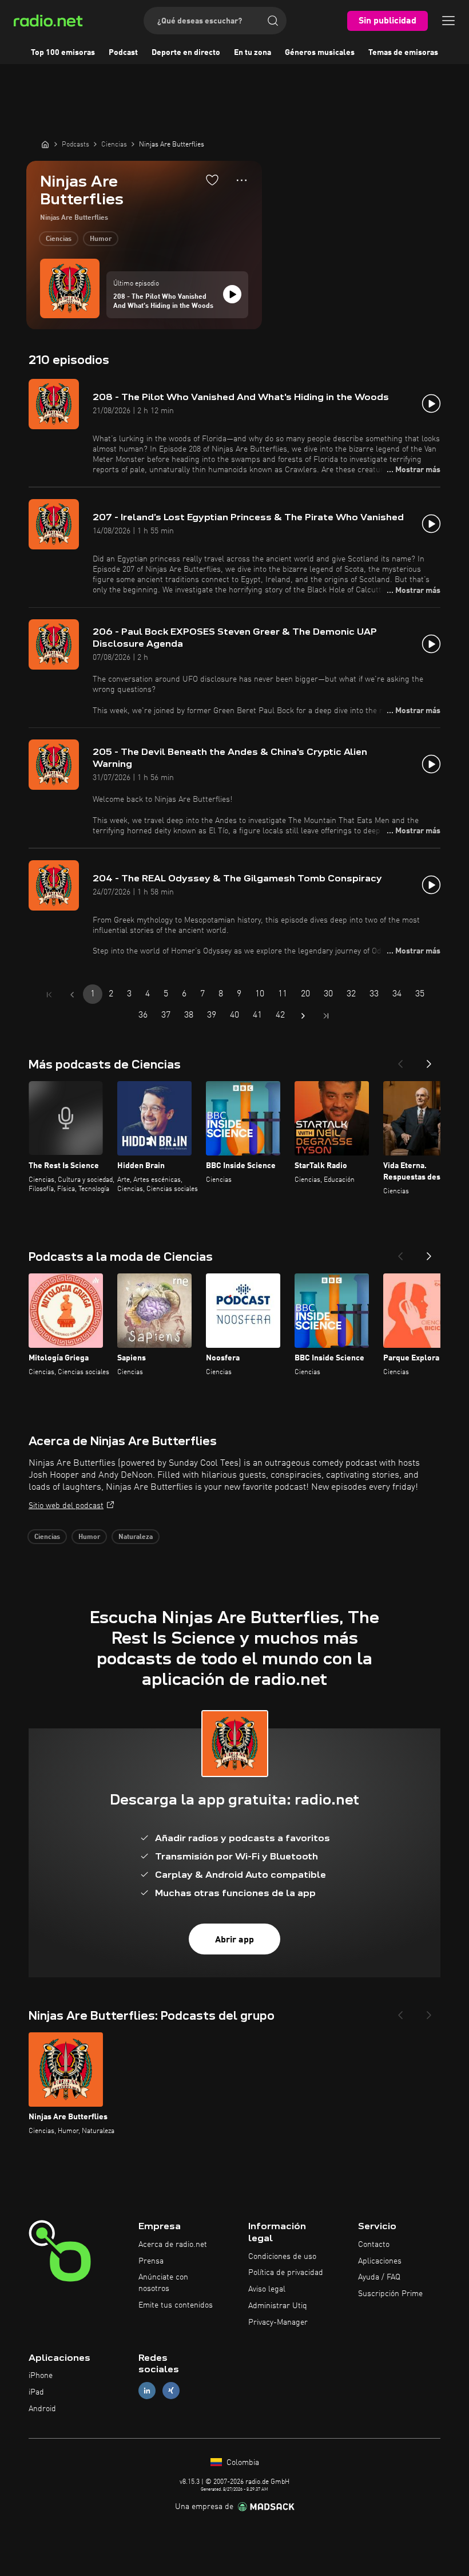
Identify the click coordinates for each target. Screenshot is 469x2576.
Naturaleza (136, 1537)
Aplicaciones (380, 2261)
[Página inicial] (45, 144)
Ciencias (59, 239)
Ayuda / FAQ (379, 2277)
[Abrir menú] (448, 21)
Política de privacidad (286, 2273)
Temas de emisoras (403, 53)
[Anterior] (400, 1061)
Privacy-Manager (278, 2322)
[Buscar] (273, 21)
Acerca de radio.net (173, 2245)
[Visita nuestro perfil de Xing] (171, 2391)
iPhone (41, 2376)
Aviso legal (267, 2289)
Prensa (151, 2261)
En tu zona (253, 53)
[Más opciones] (242, 180)
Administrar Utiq (278, 2306)
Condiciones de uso (282, 2257)
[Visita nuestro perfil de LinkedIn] (147, 2391)
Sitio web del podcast (66, 1506)
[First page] (49, 995)
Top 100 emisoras (63, 53)
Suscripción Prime (390, 2294)
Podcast (123, 53)
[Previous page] (72, 995)
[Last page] (326, 1016)
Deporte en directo (186, 53)
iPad (36, 2392)
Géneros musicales (320, 53)
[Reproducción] (232, 294)
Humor (101, 239)
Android (42, 2409)
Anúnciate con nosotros (163, 2283)
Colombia (242, 2463)
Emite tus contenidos (176, 2305)
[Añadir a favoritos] (212, 180)
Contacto (374, 2245)
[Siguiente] (429, 1061)
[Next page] (303, 1016)
